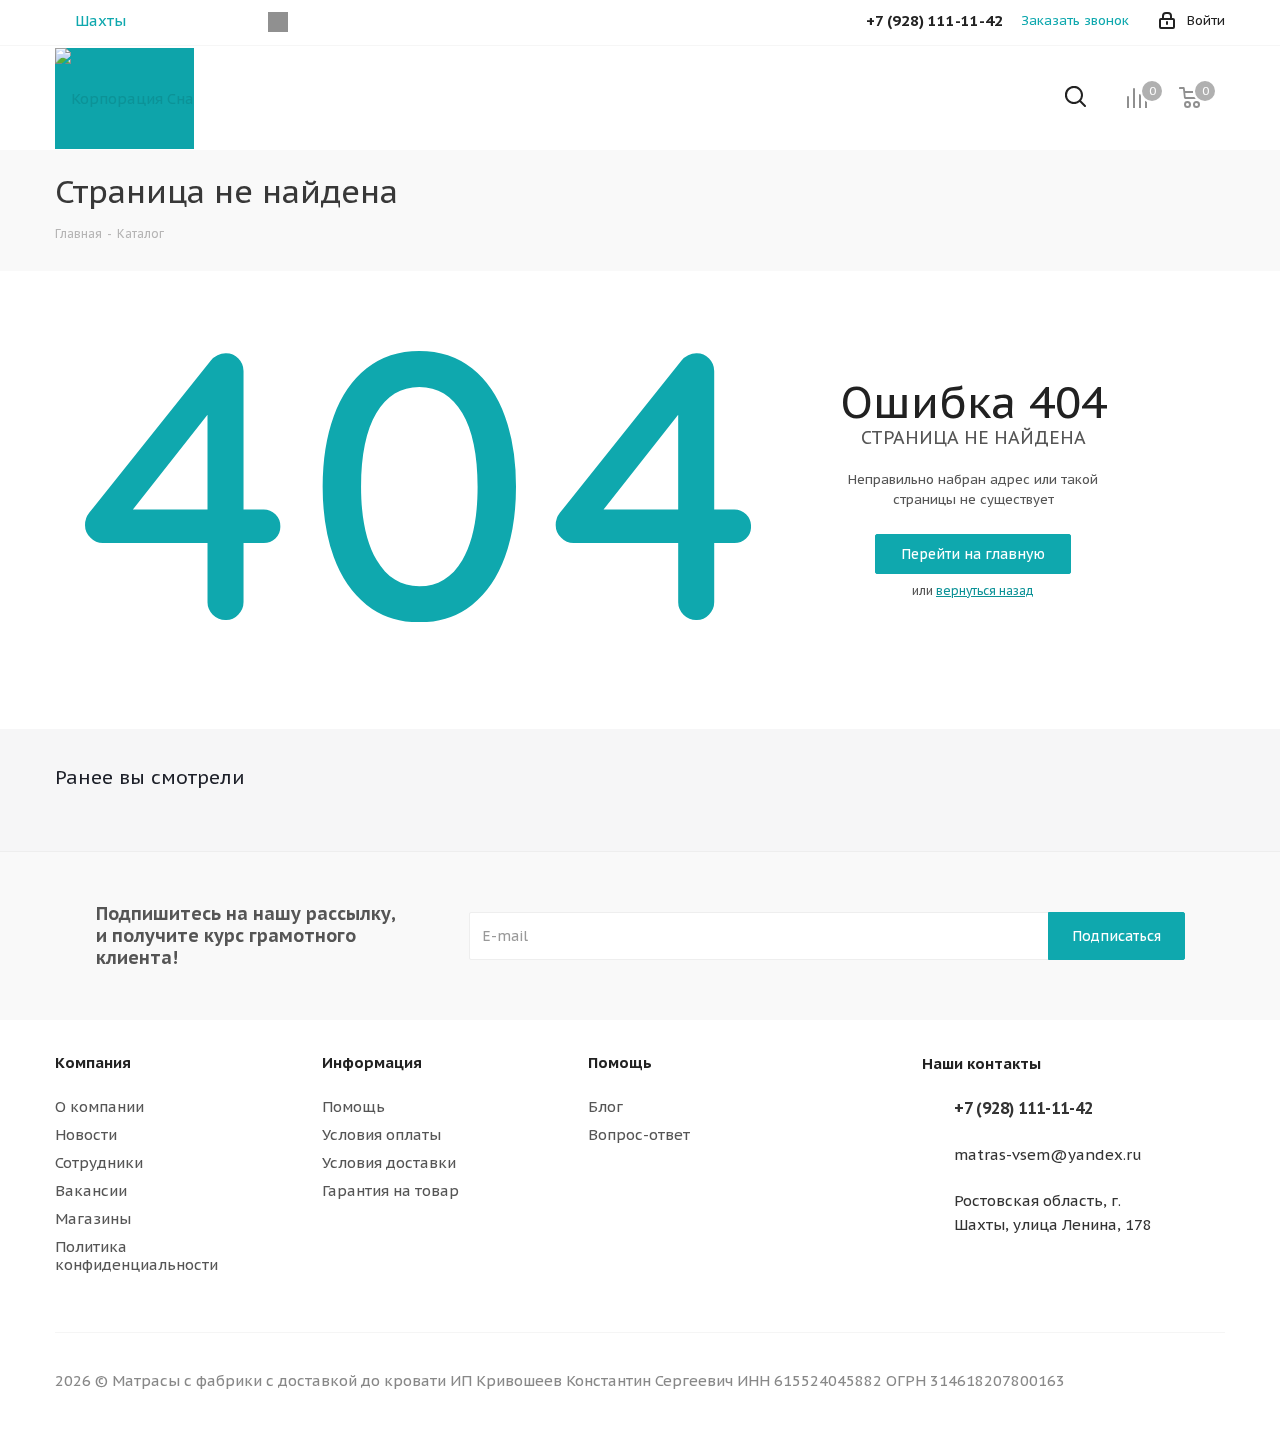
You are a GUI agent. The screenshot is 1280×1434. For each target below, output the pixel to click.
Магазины (93, 1218)
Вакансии (91, 1190)
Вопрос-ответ (639, 1134)
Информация (372, 1062)
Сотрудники (99, 1162)
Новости (86, 1134)
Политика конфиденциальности (136, 1255)
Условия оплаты (381, 1134)
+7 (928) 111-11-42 (1023, 1108)
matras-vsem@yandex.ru (1048, 1154)
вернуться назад (985, 590)
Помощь (353, 1106)
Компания (93, 1062)
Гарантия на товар (390, 1190)
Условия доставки (389, 1162)
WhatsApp (277, 22)
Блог (605, 1106)
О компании (99, 1106)
